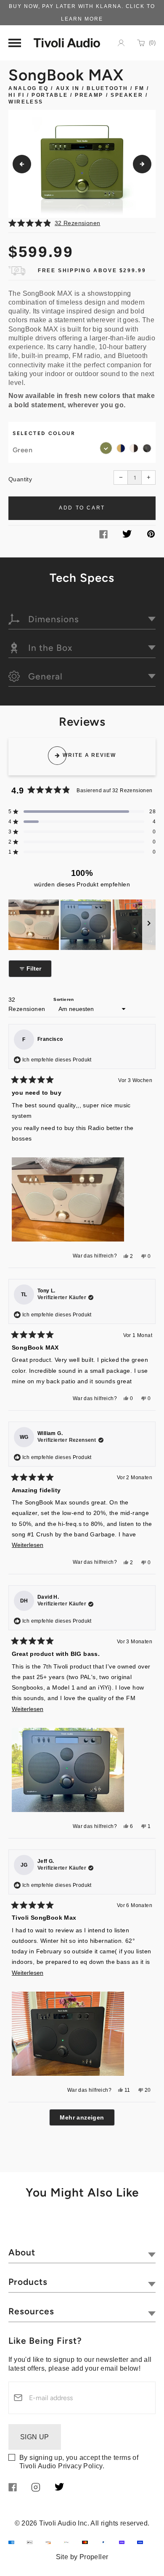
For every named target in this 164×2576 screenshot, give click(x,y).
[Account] (121, 43)
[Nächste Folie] (149, 925)
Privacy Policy (80, 2466)
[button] (82, 223)
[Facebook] (103, 536)
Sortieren (64, 999)
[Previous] (22, 164)
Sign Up (35, 2437)
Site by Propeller (82, 2557)
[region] (82, 925)
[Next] (142, 164)
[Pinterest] (151, 535)
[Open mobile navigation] (15, 43)
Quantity (20, 479)
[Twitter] (127, 535)
